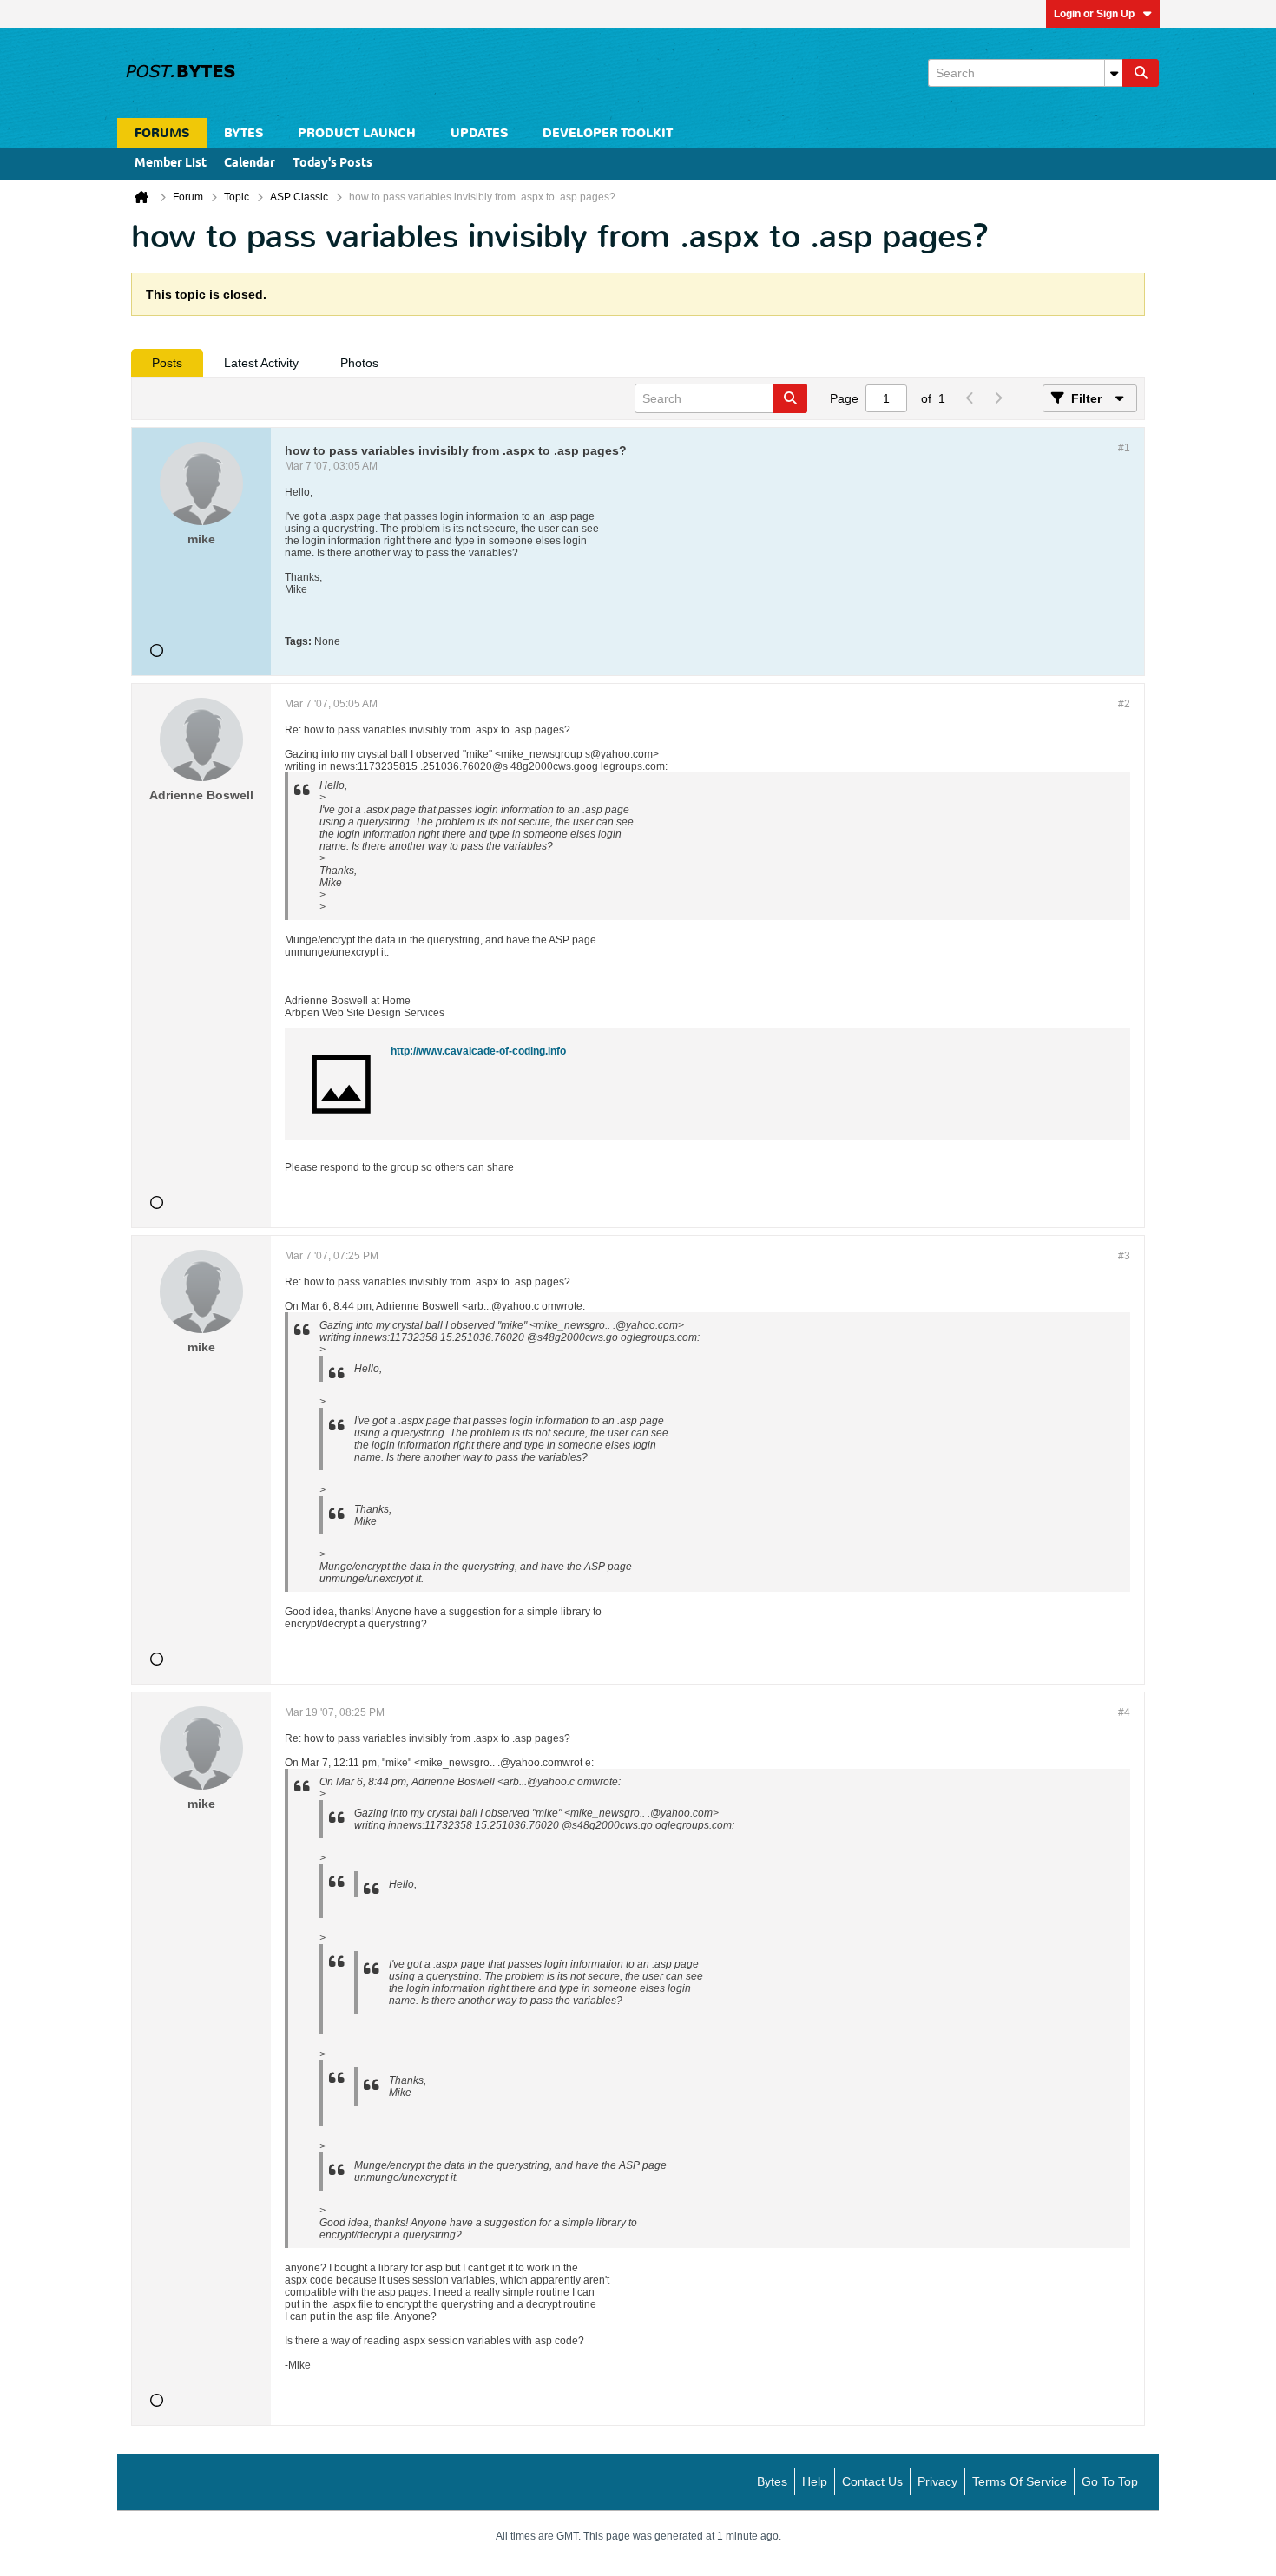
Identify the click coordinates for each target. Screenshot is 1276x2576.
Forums (162, 133)
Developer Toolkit (608, 133)
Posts (167, 363)
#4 (1124, 1712)
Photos (359, 363)
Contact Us (872, 2481)
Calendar (250, 164)
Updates (479, 133)
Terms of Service (1019, 2481)
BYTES (243, 133)
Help (815, 2481)
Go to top (1110, 2481)
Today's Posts (332, 164)
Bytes (772, 2481)
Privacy (937, 2481)
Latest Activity (261, 363)
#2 (1124, 704)
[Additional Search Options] (1114, 73)
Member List (171, 164)
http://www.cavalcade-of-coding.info (478, 1051)
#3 (1124, 1256)
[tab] (167, 363)
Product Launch (357, 133)
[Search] (1141, 73)
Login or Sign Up (1094, 14)
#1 (1124, 448)
